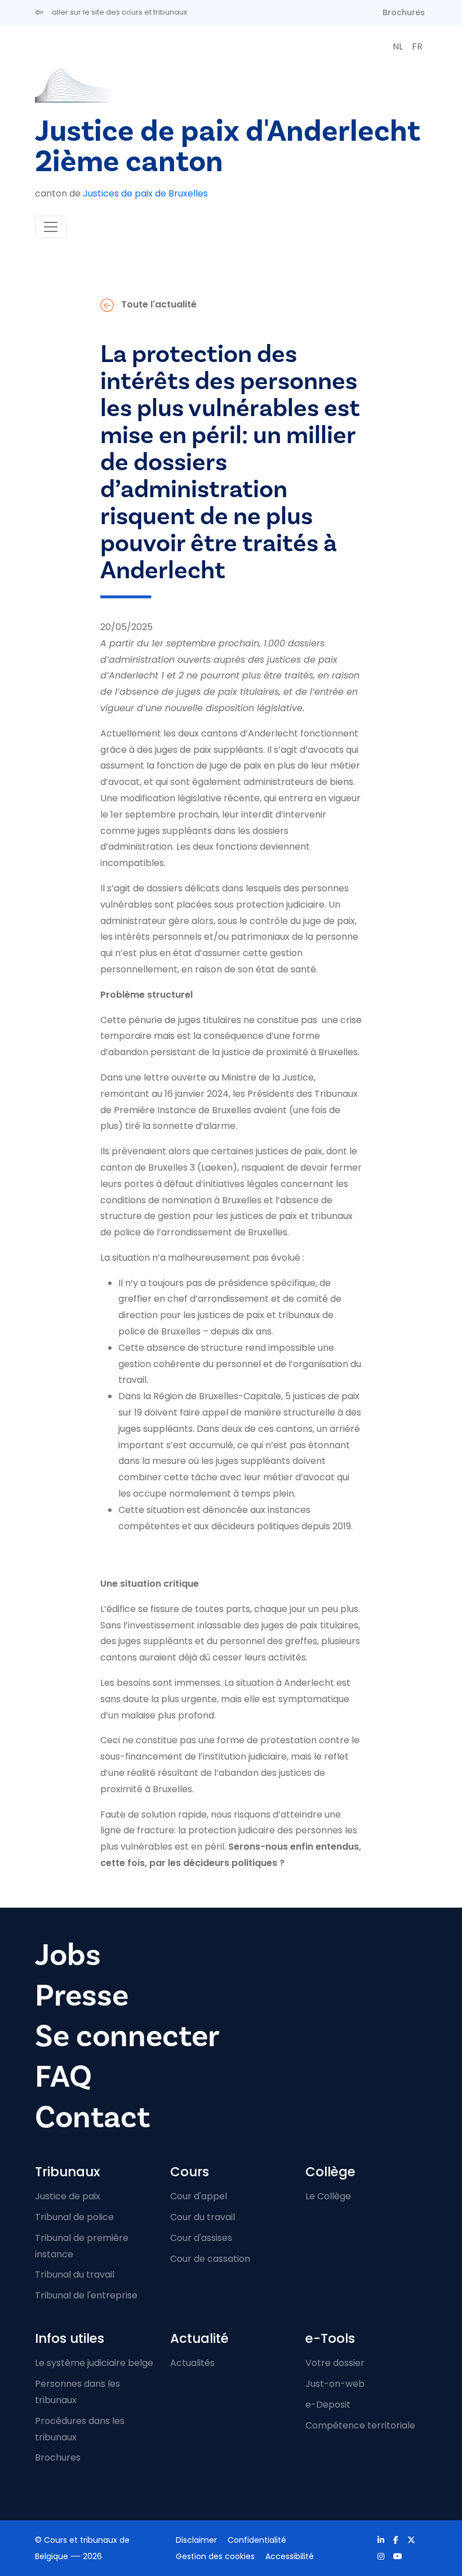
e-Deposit (328, 2405)
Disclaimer (196, 2540)
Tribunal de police (74, 2217)
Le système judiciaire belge (94, 2363)
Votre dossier (335, 2363)
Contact (92, 2117)
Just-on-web (335, 2384)
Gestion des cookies (215, 2556)
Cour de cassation (210, 2259)
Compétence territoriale (360, 2425)
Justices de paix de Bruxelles (145, 193)
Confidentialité (257, 2540)
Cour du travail (203, 2217)
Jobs (68, 1955)
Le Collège (328, 2196)
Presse (82, 1995)
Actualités (192, 2363)
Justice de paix (68, 2196)
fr (417, 46)
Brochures (404, 12)
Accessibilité (290, 2556)
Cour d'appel (199, 2196)
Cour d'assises (201, 2238)
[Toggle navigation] (51, 227)
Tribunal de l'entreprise (86, 2295)
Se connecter (127, 2036)
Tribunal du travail (75, 2274)
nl (398, 46)
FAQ (63, 2077)
